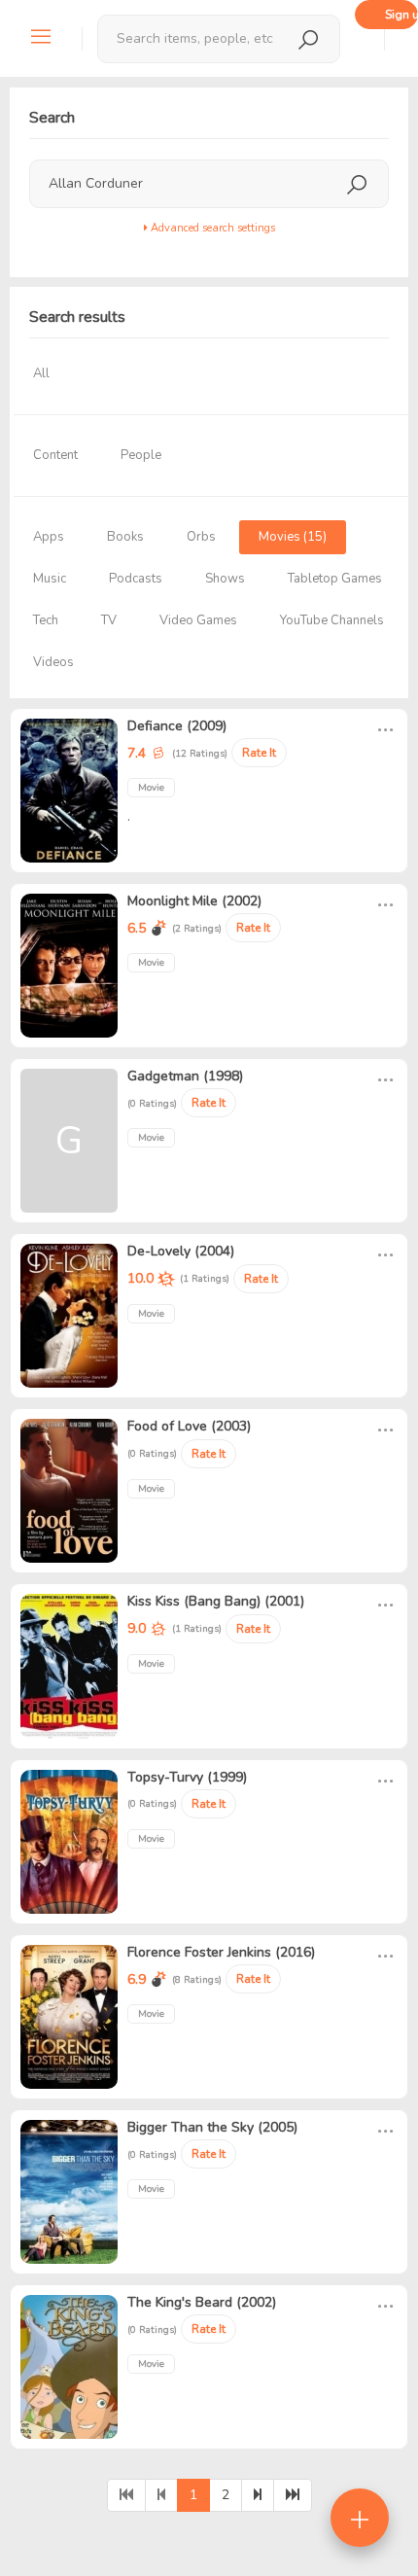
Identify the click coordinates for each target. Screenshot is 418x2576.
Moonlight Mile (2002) (194, 901)
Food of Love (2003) (189, 1426)
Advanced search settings (211, 228)
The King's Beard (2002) (202, 2302)
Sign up (401, 15)
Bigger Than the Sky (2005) (212, 2127)
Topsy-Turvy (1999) (187, 1777)
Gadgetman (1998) (185, 1076)
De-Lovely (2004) (181, 1251)
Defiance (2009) (177, 726)
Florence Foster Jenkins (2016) (221, 1952)
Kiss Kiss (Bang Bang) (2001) (216, 1601)
